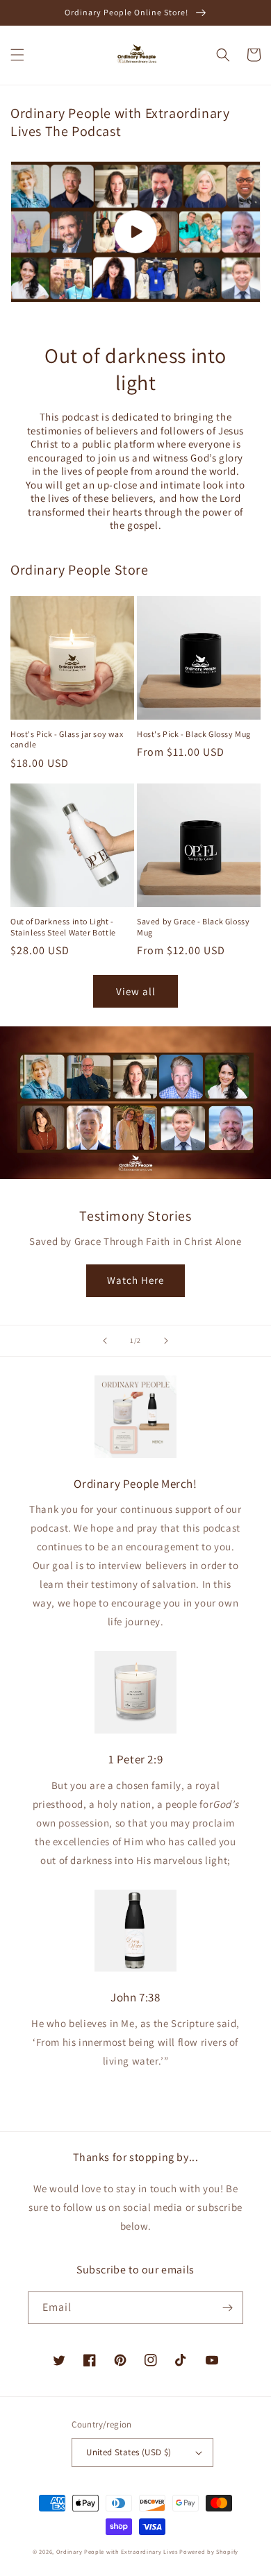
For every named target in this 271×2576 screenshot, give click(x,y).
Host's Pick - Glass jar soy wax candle (67, 739)
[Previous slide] (105, 1341)
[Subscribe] (227, 2308)
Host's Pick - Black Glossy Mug (194, 734)
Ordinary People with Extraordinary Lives (117, 2551)
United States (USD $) (129, 2452)
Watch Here (135, 1280)
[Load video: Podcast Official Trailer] (135, 232)
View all (136, 991)
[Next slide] (166, 1341)
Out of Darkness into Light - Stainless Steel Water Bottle (63, 927)
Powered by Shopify (209, 2551)
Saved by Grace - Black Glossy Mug (193, 927)
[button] (17, 55)
